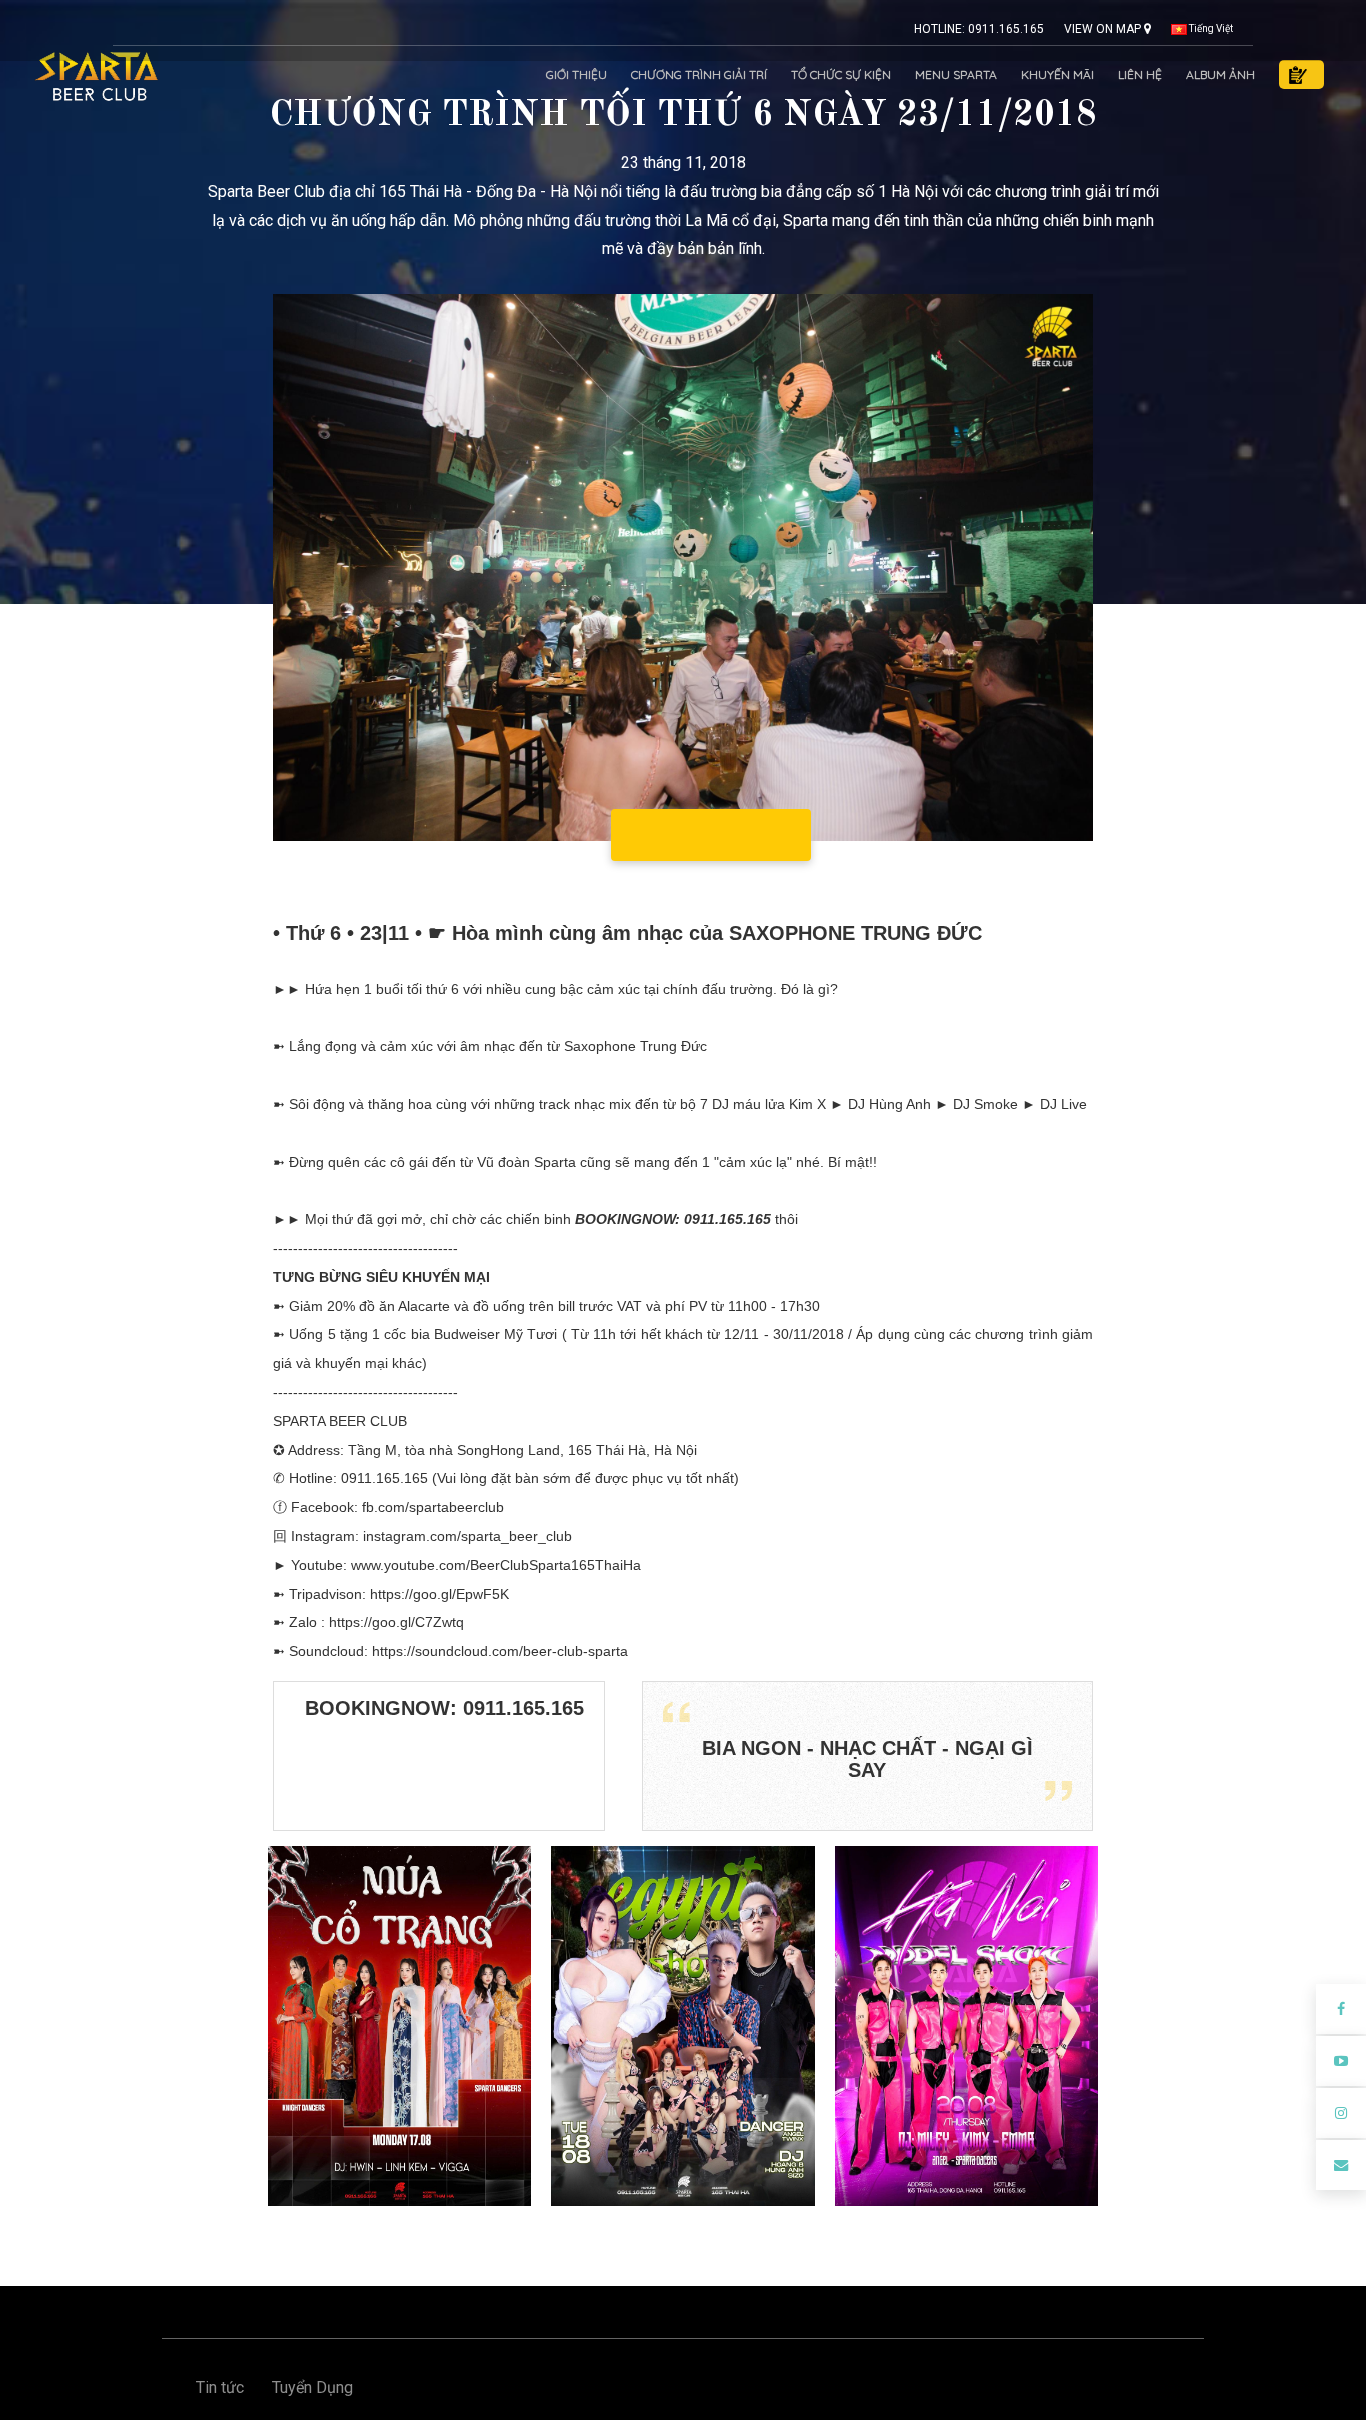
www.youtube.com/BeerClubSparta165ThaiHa (496, 1565)
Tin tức (220, 2387)
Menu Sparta (956, 74)
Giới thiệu (576, 74)
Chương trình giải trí (699, 74)
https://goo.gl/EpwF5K (439, 1594)
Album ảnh (1220, 74)
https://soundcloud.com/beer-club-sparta (500, 1651)
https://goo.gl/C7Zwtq (396, 1622)
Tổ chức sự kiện (841, 74)
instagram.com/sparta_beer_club (467, 1536)
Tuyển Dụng (312, 2387)
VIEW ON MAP (1104, 29)
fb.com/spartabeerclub (433, 1507)
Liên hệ (1140, 74)
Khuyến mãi (1057, 74)
